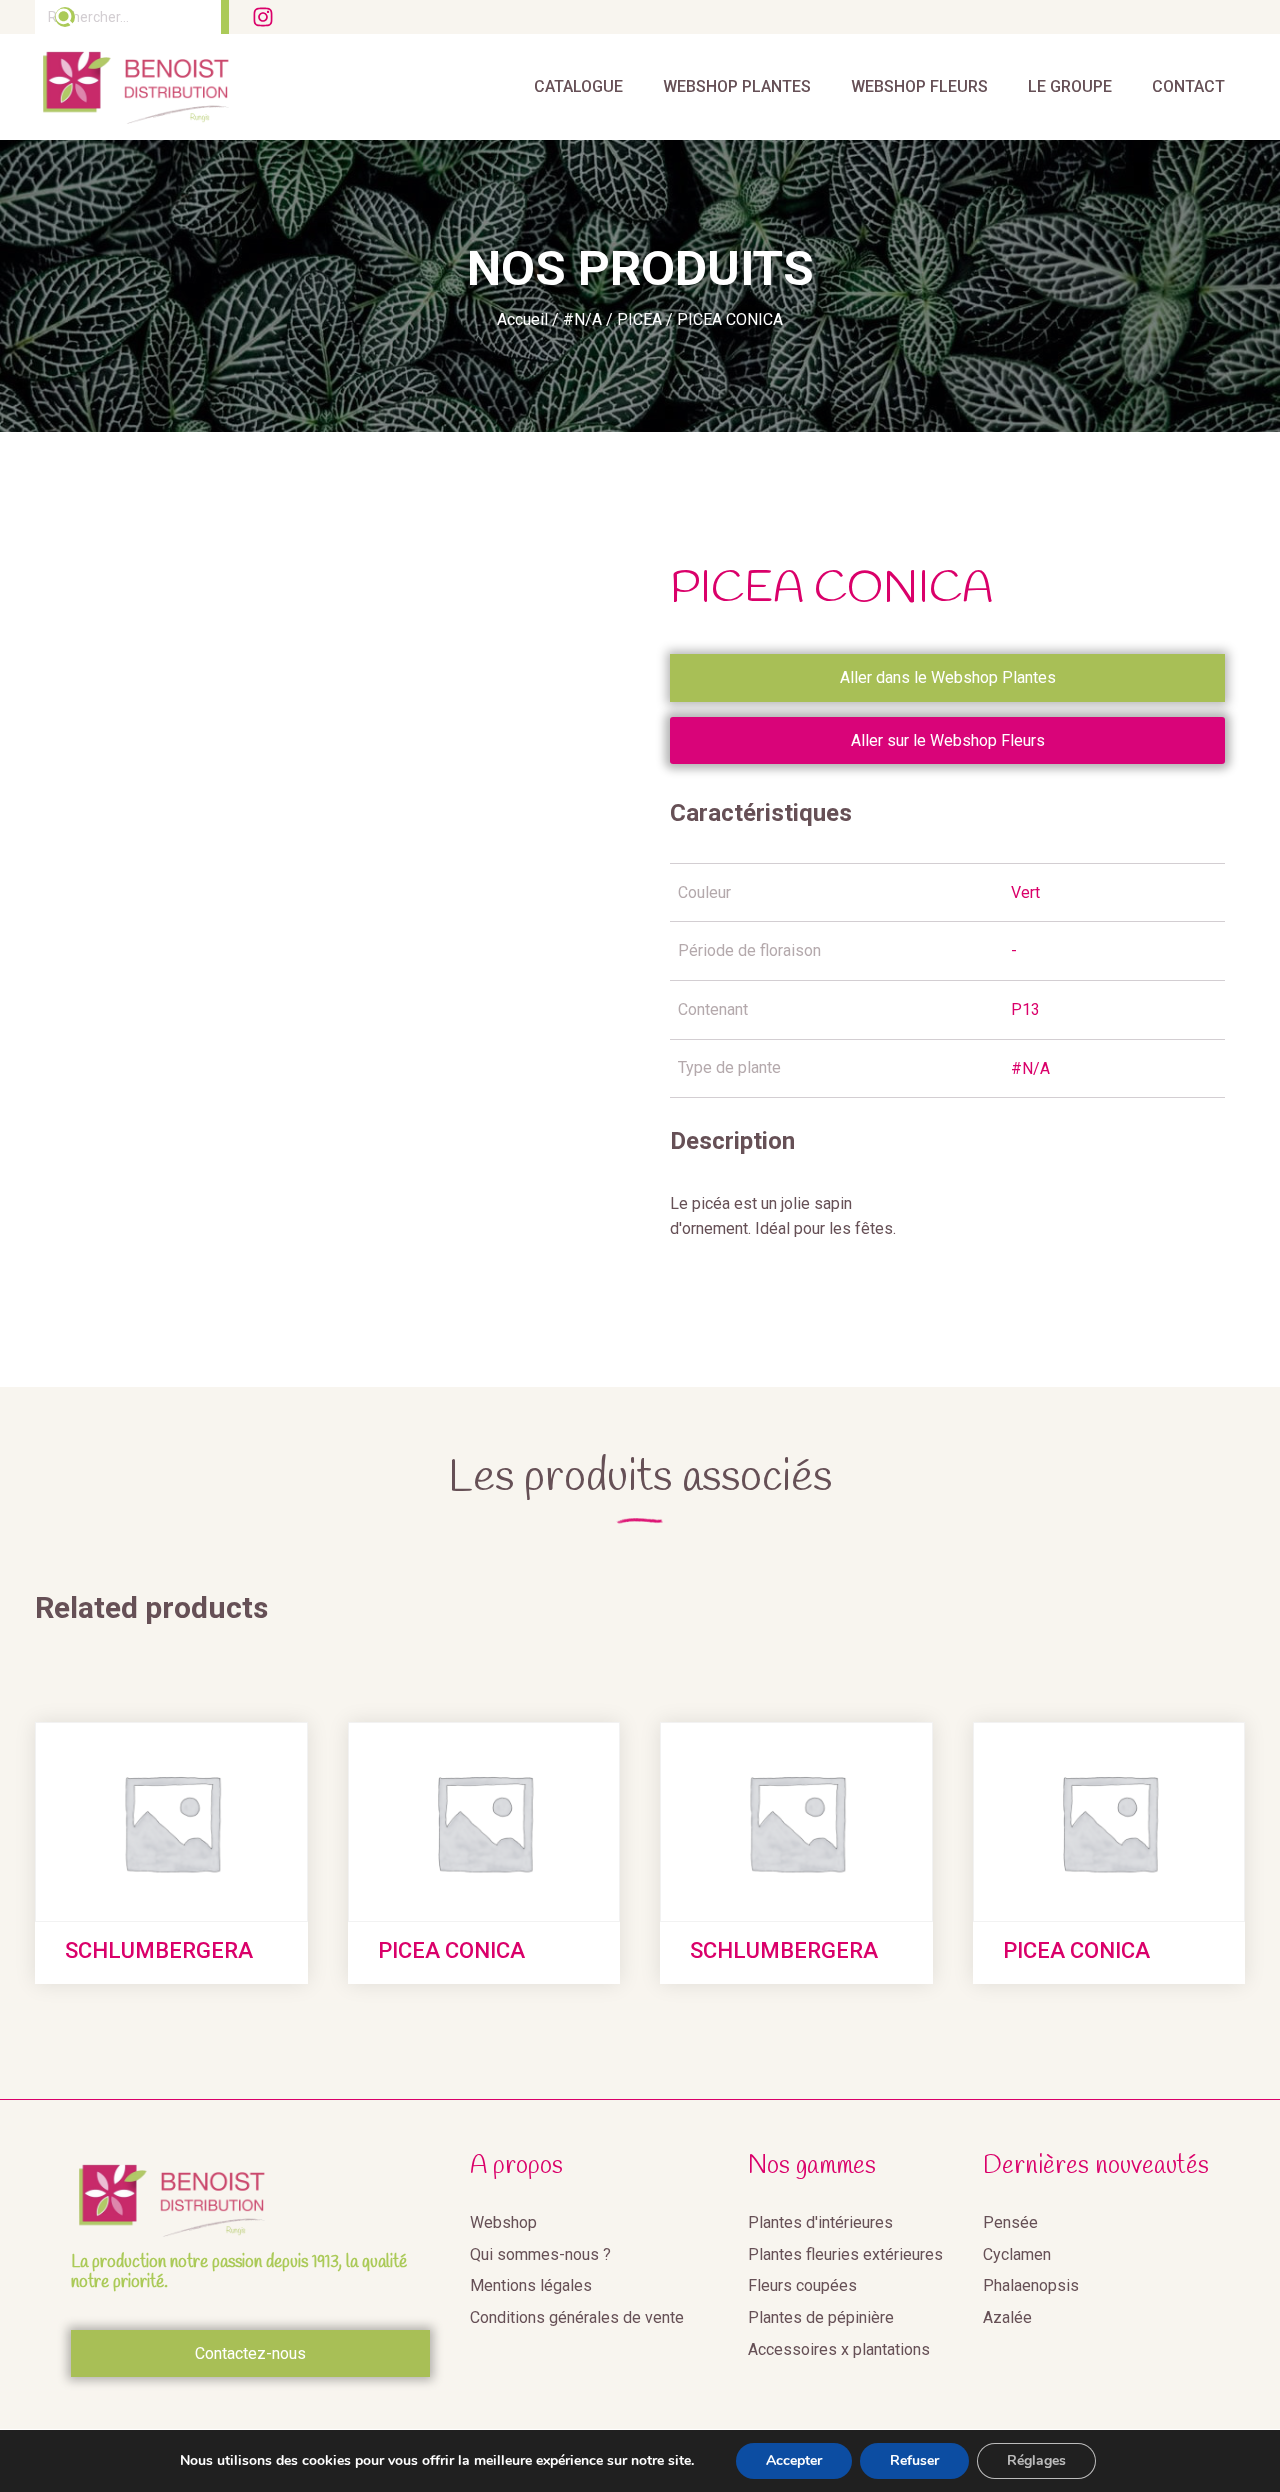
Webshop (503, 2222)
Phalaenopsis (1031, 2285)
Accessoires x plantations (839, 2349)
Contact (1188, 86)
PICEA (639, 319)
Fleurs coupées (802, 2285)
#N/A (582, 319)
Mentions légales (531, 2285)
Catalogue (578, 86)
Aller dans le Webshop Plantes (948, 677)
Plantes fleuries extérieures (845, 2254)
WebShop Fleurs (919, 86)
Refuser (914, 2460)
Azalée (1007, 2317)
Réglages (1036, 2460)
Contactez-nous (250, 2353)
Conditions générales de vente (577, 2317)
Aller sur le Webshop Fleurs (948, 740)
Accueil (522, 319)
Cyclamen (1017, 2254)
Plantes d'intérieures (820, 2222)
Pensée (1010, 2222)
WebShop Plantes (737, 86)
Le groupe (1070, 86)
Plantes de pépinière (821, 2317)
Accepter (794, 2460)
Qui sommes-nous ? (540, 2254)
